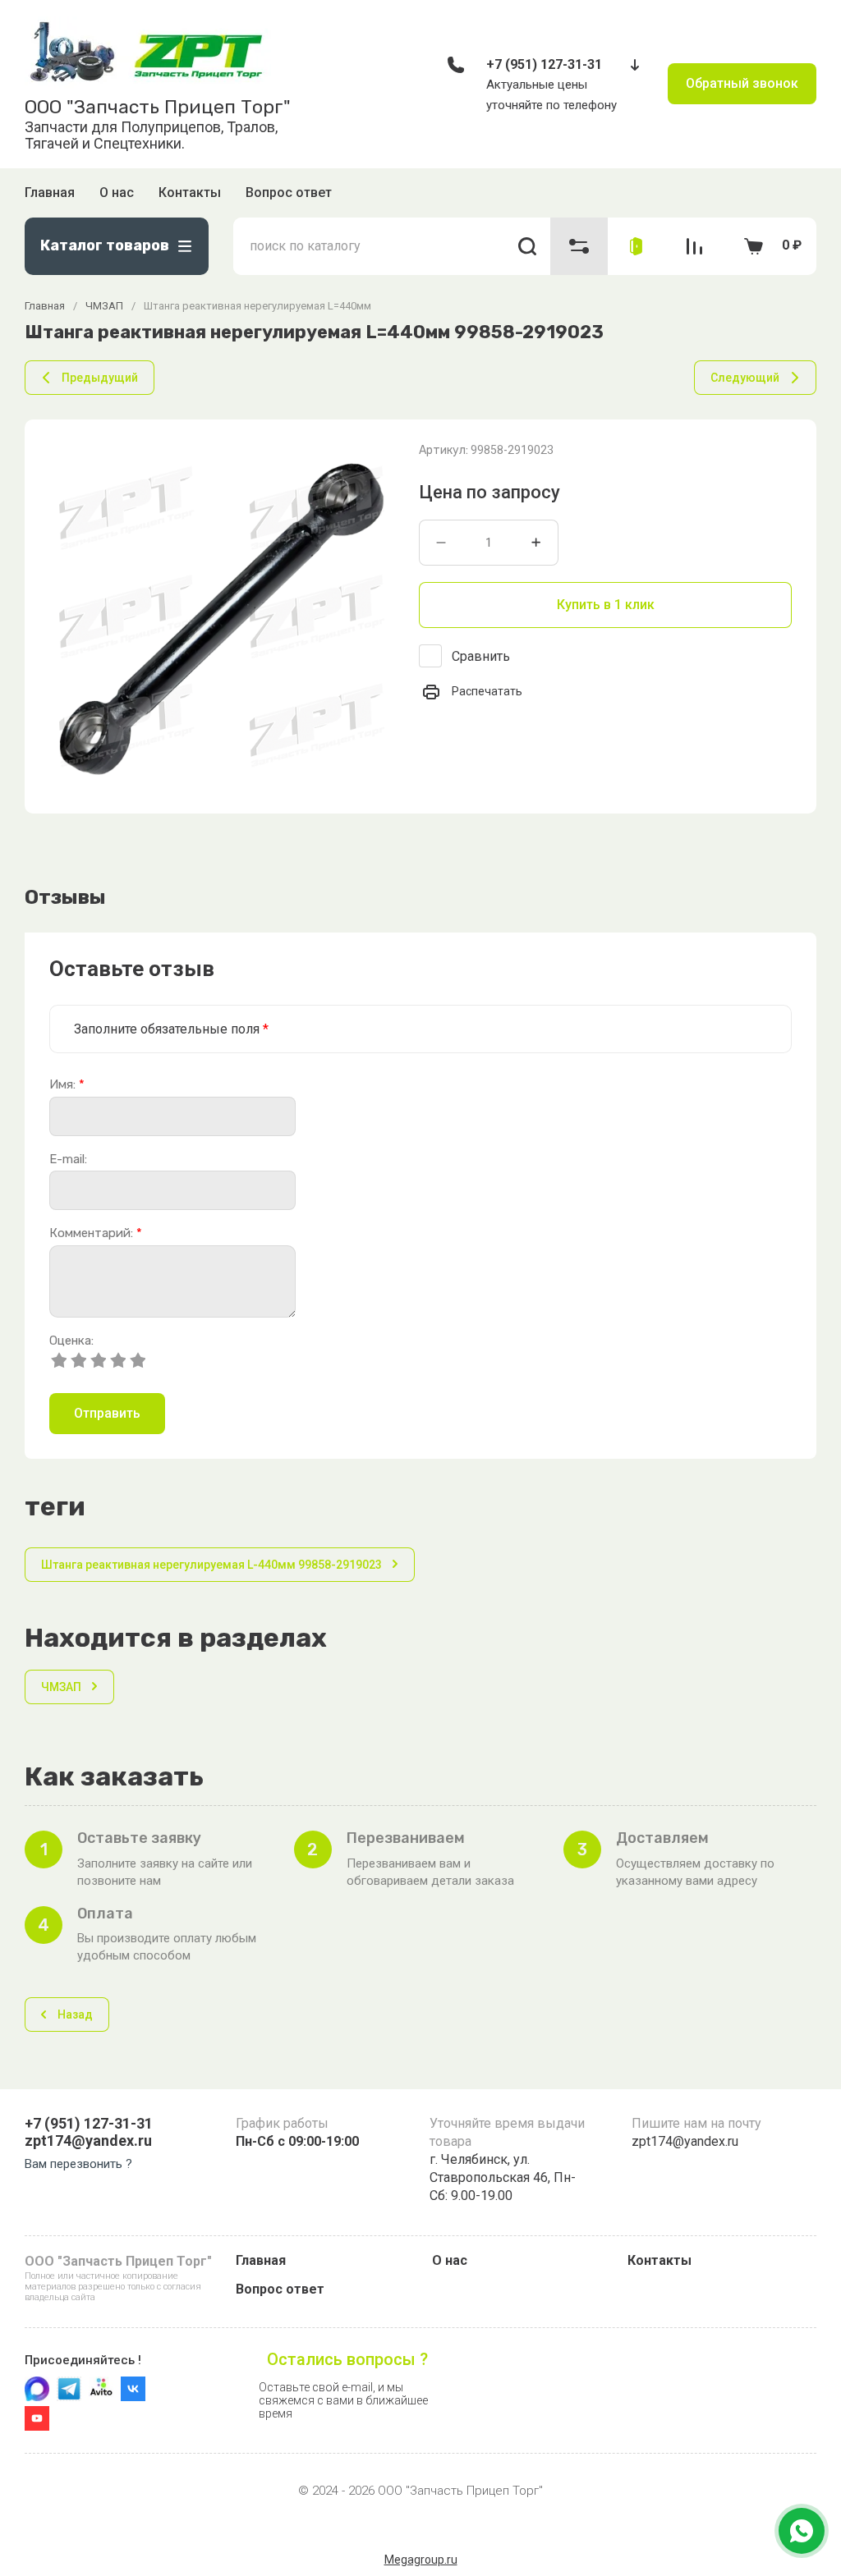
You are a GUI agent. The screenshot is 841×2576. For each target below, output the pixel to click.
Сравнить (481, 656)
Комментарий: (96, 1233)
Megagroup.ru (421, 2560)
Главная (50, 193)
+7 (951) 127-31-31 (544, 64)
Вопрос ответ (289, 193)
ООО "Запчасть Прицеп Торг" (158, 107)
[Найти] (528, 246)
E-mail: (68, 1160)
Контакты (190, 193)
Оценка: (71, 1341)
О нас (117, 193)
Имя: (67, 1085)
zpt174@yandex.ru (88, 2141)
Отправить (107, 1413)
